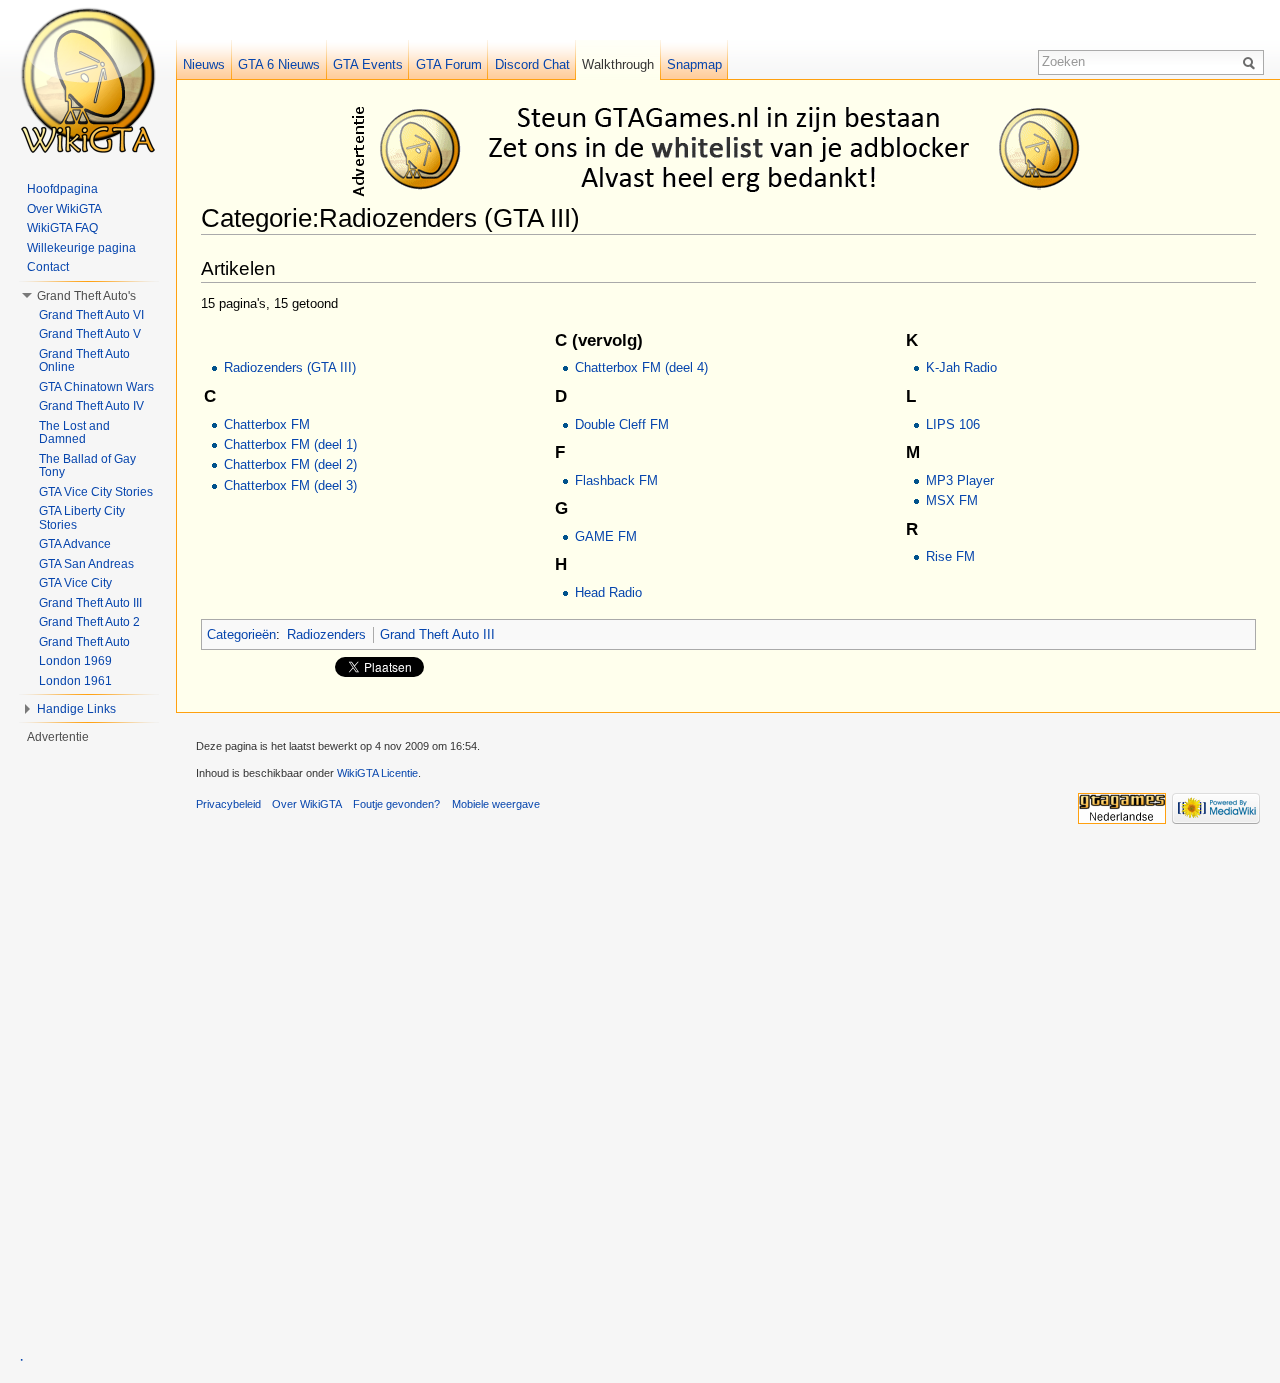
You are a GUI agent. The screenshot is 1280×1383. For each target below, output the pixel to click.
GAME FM (606, 536)
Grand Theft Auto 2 (89, 622)
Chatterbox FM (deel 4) (641, 367)
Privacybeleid (228, 804)
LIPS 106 (953, 424)
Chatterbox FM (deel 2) (290, 464)
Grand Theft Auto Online (84, 361)
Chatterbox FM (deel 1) (290, 444)
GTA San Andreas (86, 564)
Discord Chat (532, 64)
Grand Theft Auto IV (91, 406)
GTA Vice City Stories (96, 492)
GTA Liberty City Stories (82, 518)
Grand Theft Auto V (90, 334)
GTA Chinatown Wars (96, 387)
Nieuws (204, 64)
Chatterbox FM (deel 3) (290, 485)
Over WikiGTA (64, 209)
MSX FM (952, 500)
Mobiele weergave (496, 804)
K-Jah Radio (961, 367)
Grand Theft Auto (84, 642)
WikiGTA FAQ (62, 228)
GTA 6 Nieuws (279, 64)
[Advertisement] (732, 148)
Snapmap (694, 64)
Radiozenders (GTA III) (290, 367)
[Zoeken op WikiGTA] (1252, 62)
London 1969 (75, 661)
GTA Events (368, 64)
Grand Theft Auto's (86, 296)
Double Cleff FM (622, 424)
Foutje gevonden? (396, 804)
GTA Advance (75, 544)
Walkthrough (618, 64)
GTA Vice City (75, 583)
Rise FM (950, 556)
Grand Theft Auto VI (91, 315)
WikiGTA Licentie (377, 773)
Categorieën (241, 634)
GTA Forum (449, 64)
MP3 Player (960, 480)
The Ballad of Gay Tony (87, 466)
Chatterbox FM (267, 424)
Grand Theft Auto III (437, 634)
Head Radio (608, 592)
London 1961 (75, 681)
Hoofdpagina (62, 189)
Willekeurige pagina (81, 248)
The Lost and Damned (74, 433)
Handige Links (76, 709)
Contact (48, 267)
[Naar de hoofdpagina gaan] (88, 80)
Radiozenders (326, 634)
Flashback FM (616, 480)
